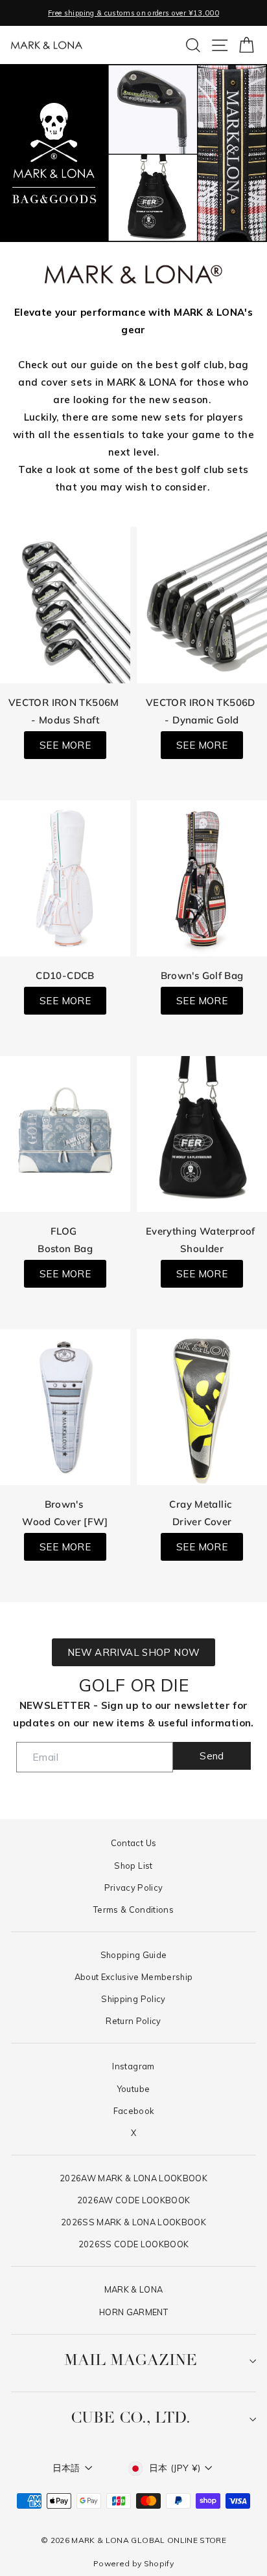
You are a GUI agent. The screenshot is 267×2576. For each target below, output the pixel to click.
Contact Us (133, 1843)
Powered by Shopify (133, 2563)
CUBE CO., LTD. (131, 2419)
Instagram (133, 2066)
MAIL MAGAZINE (131, 2361)
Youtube (133, 2089)
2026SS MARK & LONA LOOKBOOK (133, 2222)
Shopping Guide (134, 1955)
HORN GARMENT (133, 2312)
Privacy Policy (134, 1888)
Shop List (133, 1866)
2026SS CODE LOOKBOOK (134, 2244)
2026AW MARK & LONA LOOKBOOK (133, 2178)
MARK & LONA (134, 2289)
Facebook (134, 2111)
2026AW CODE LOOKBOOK (134, 2200)
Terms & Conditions (133, 1910)
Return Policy (133, 2021)
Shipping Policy (133, 1999)
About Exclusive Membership (134, 1977)
